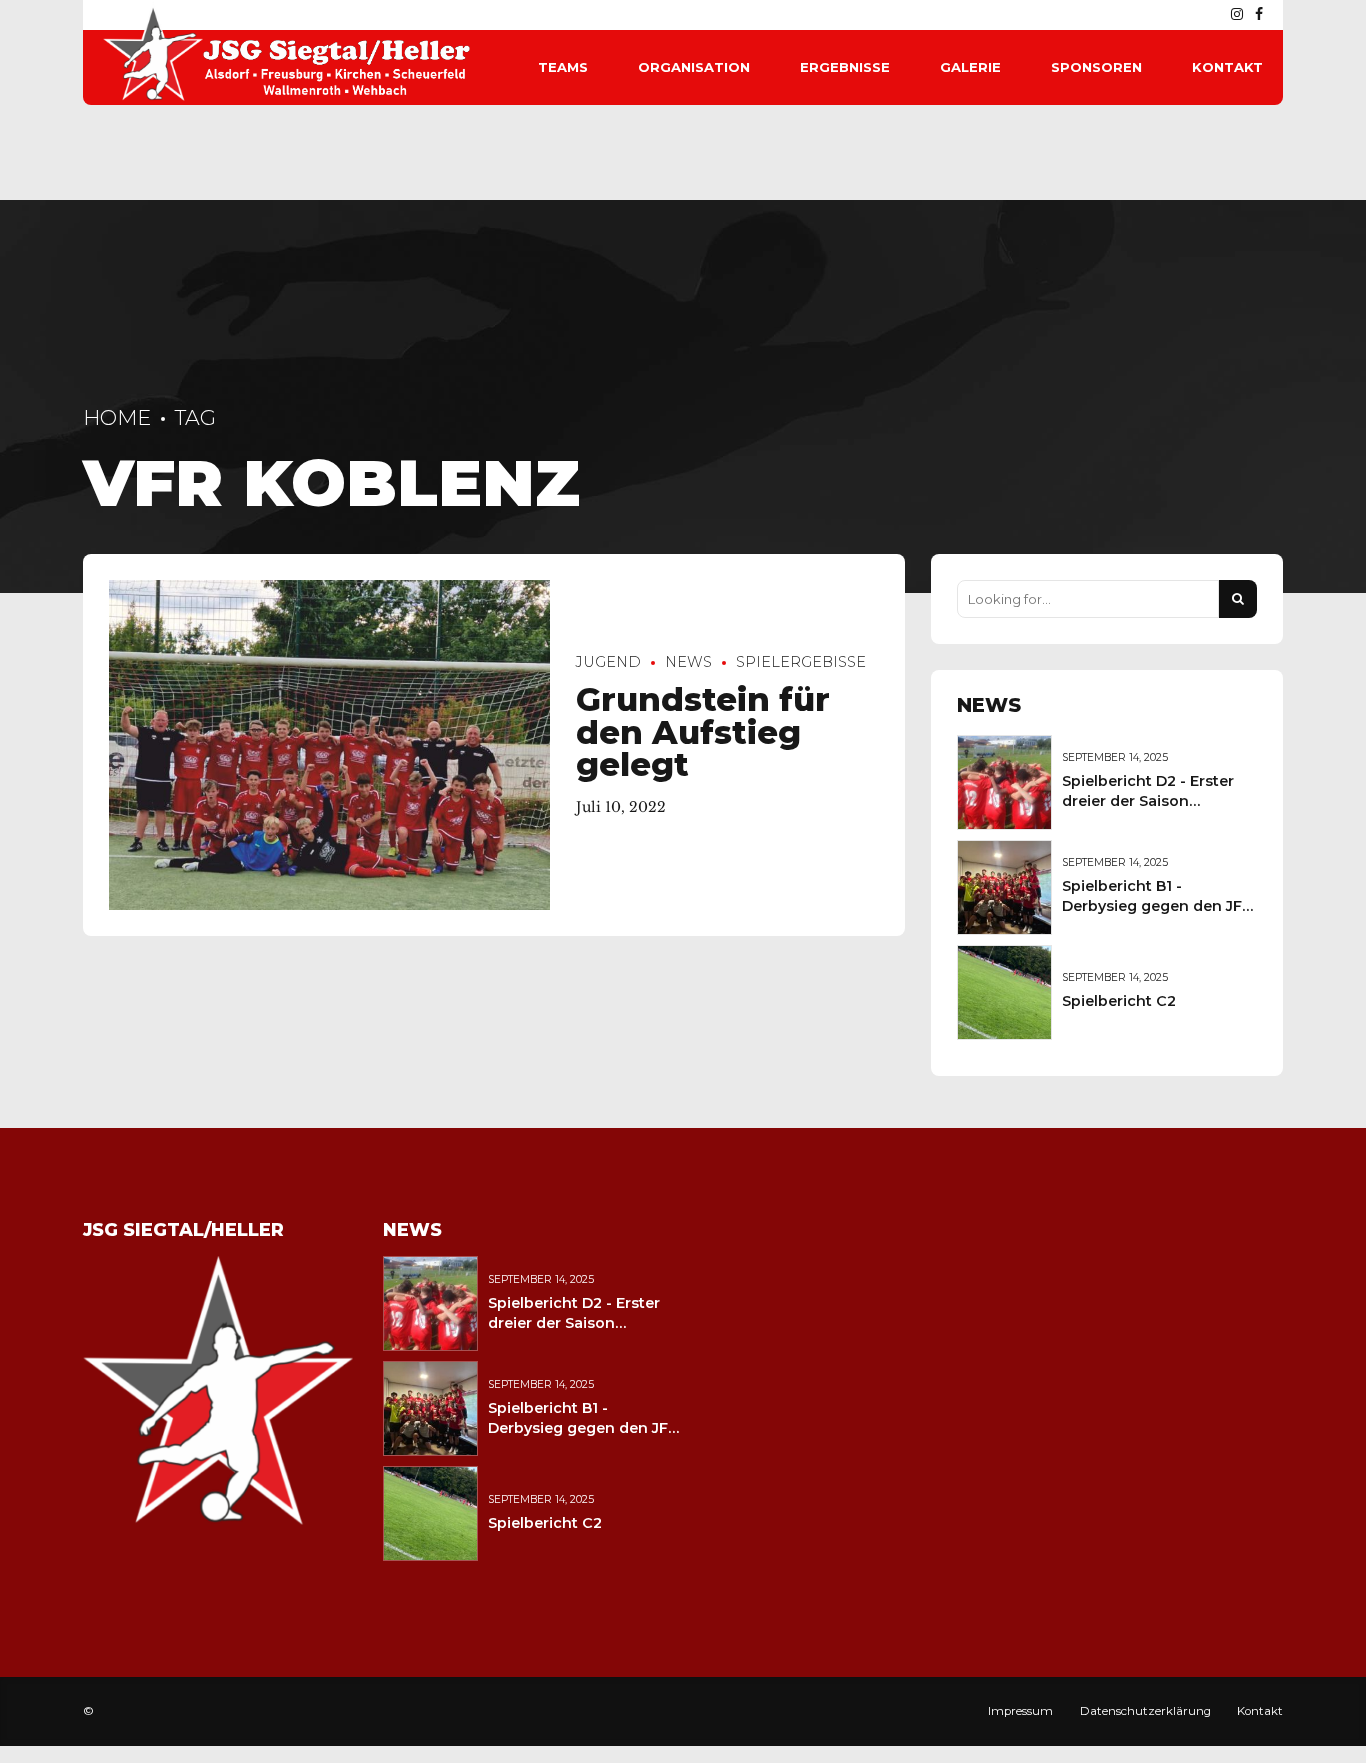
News (688, 662)
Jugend (608, 662)
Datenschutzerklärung (1145, 1711)
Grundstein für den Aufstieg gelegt (703, 732)
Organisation (694, 67)
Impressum (1020, 1711)
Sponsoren (1096, 67)
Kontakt (1227, 67)
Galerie (970, 67)
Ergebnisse (845, 67)
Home (117, 417)
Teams (563, 67)
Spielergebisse (801, 662)
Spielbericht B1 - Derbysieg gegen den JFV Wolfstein (1157, 906)
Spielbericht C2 (1119, 1001)
